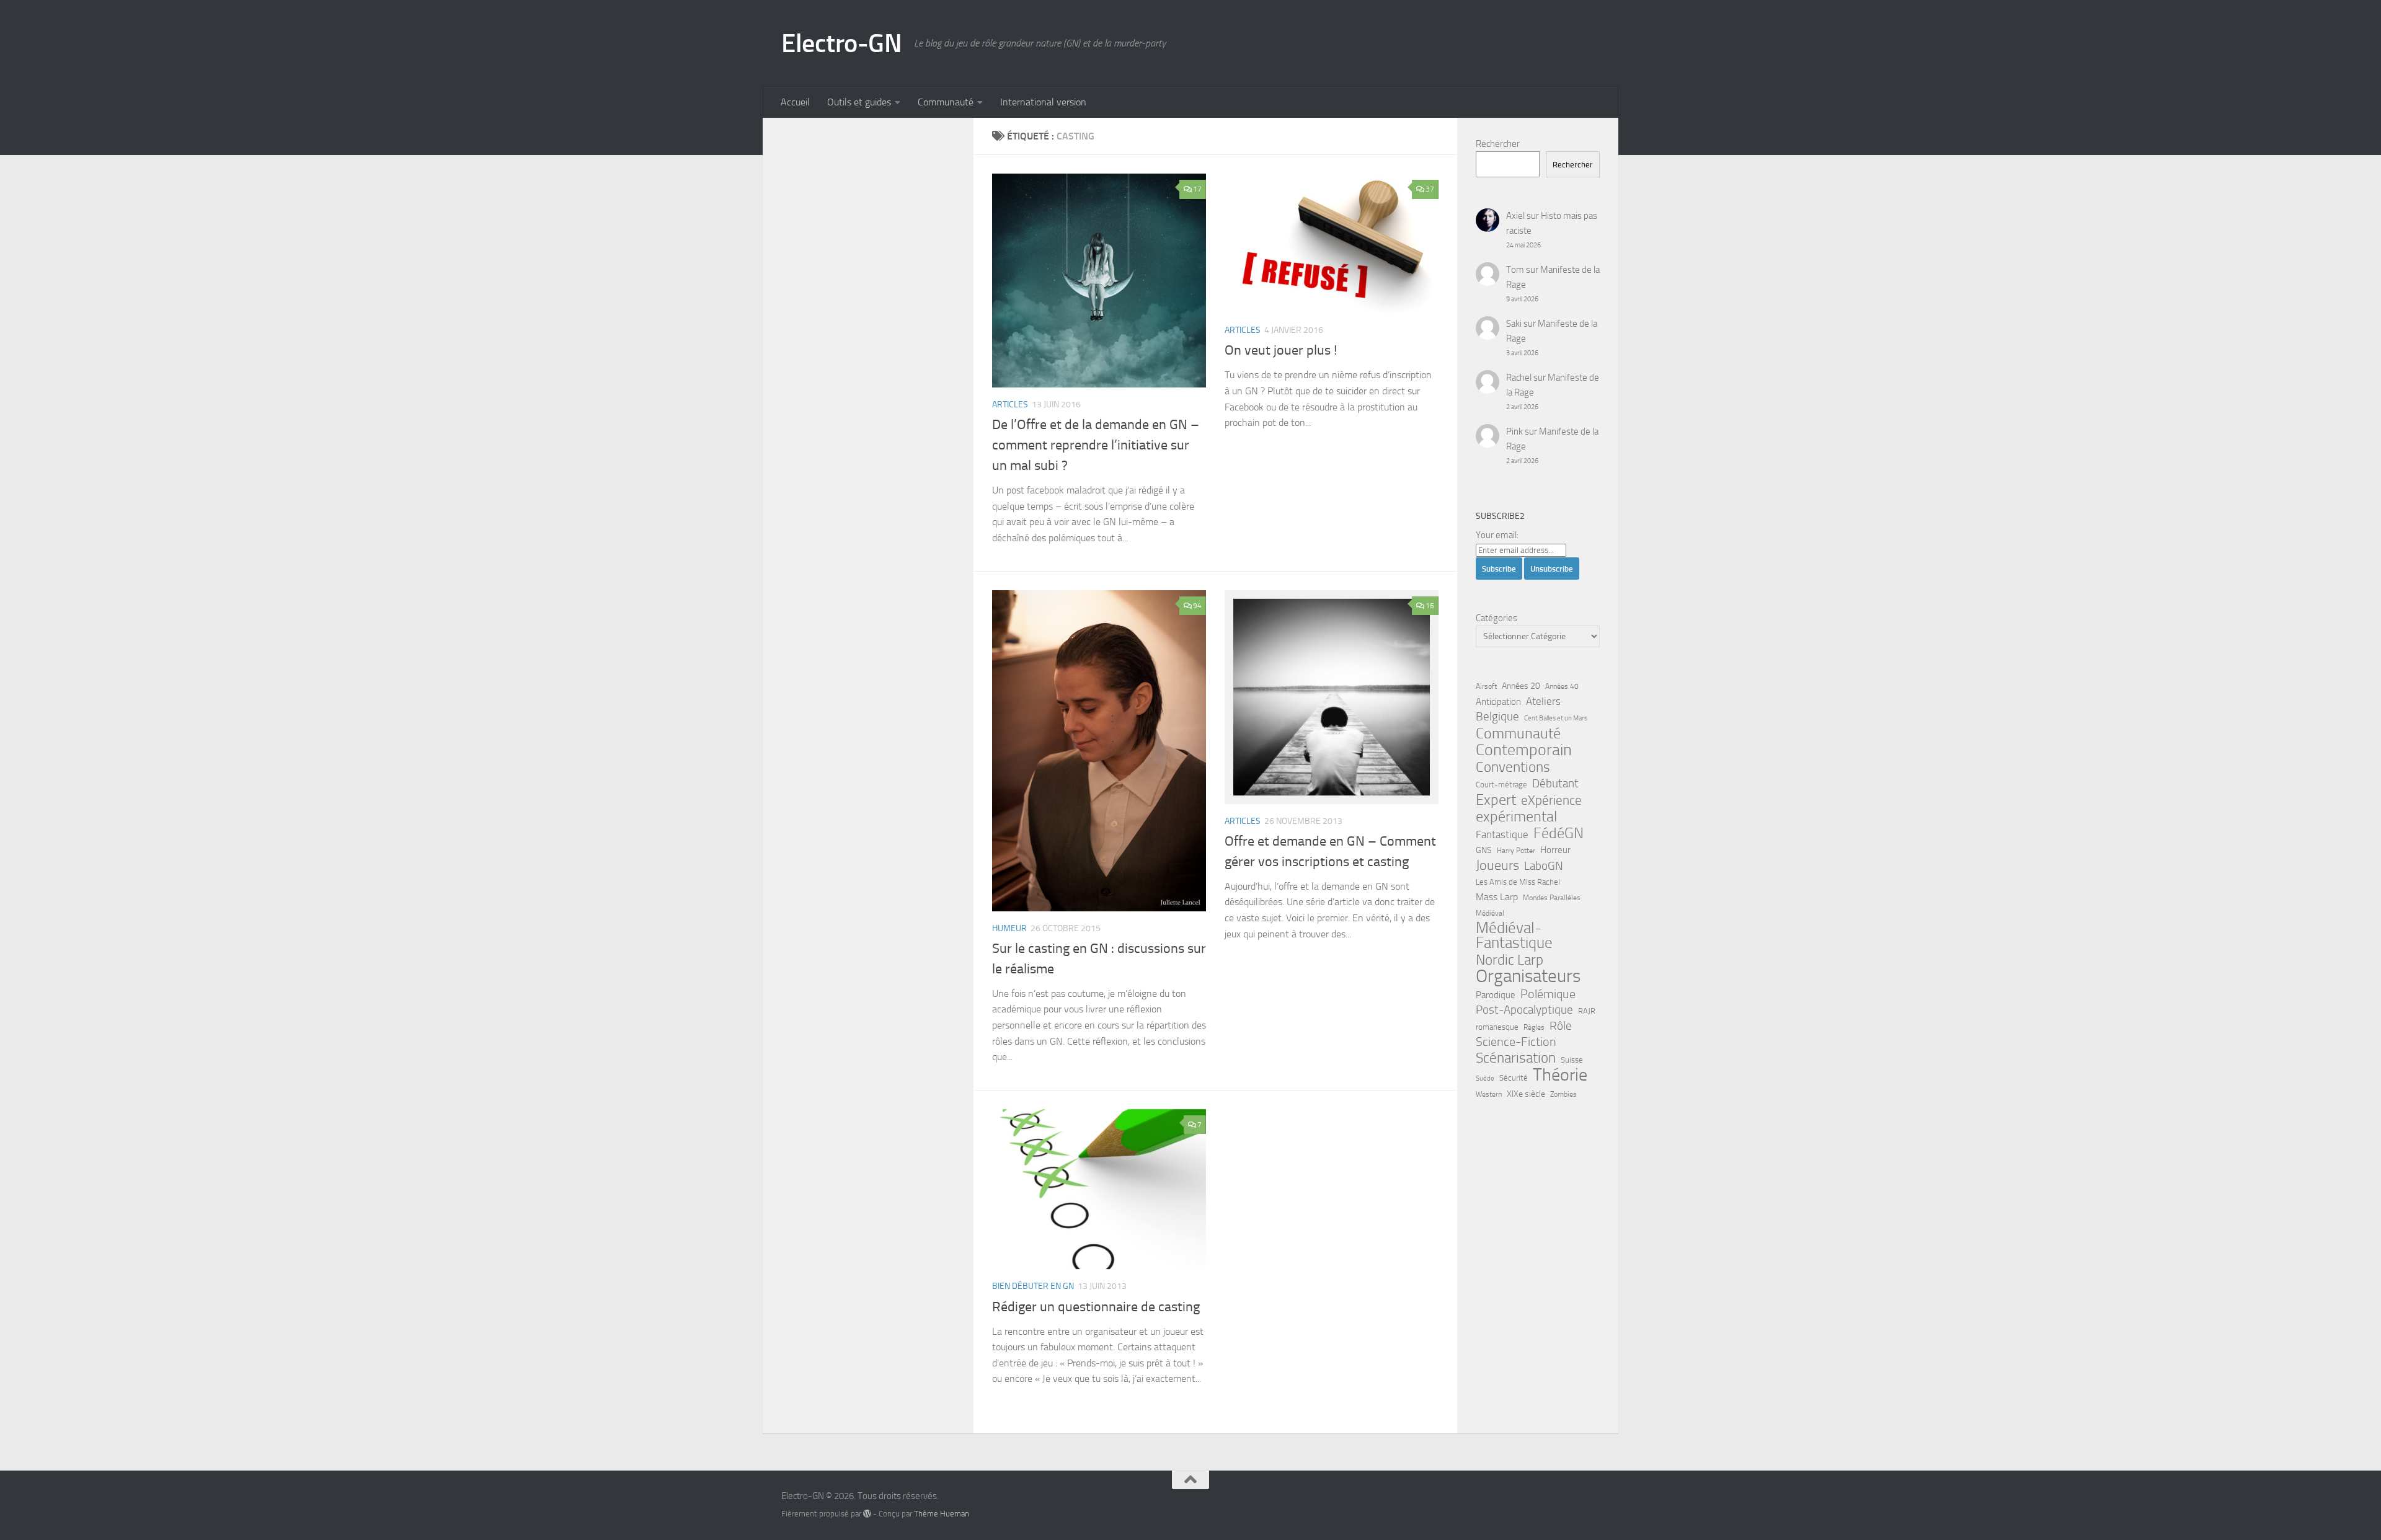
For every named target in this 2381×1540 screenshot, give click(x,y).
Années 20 (1521, 686)
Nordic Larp (1510, 960)
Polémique (1548, 994)
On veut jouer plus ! (1281, 350)
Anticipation (1498, 702)
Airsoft (1486, 686)
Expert (1496, 800)
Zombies (1563, 1094)
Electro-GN (841, 43)
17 (1197, 189)
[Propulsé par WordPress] (867, 1514)
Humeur (1009, 928)
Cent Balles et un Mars (1556, 718)
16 (1430, 606)
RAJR (1587, 1011)
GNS (1484, 850)
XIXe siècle (1526, 1094)
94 (1197, 606)
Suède (1485, 1078)
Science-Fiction (1516, 1042)
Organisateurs (1528, 976)
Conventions (1513, 767)
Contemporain (1524, 750)
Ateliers (1543, 701)
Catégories (1496, 618)
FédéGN (1559, 833)
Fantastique (1502, 835)
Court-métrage (1501, 785)
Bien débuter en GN (1033, 1286)
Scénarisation (1516, 1058)
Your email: (1497, 535)
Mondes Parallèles (1552, 898)
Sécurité (1514, 1078)
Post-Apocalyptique (1524, 1010)
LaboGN (1544, 866)
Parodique (1496, 995)
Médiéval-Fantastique (1514, 936)
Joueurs (1497, 865)
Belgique (1497, 717)
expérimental (1516, 816)
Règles (1534, 1027)
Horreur (1555, 850)
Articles (1010, 405)
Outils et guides (859, 102)
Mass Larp (1497, 897)
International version (1043, 102)
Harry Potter (1516, 851)
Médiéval (1490, 913)
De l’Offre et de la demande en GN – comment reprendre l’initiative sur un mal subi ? (1096, 445)
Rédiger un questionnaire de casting (1096, 1307)
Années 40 (1562, 686)
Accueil (795, 102)
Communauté (946, 102)
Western (1489, 1094)
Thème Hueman (942, 1514)
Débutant (1555, 783)
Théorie (1560, 1075)
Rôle (1561, 1026)
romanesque (1497, 1027)
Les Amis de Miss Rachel (1518, 882)
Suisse (1572, 1060)
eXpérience (1551, 800)
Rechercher (1498, 144)
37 (1430, 189)
